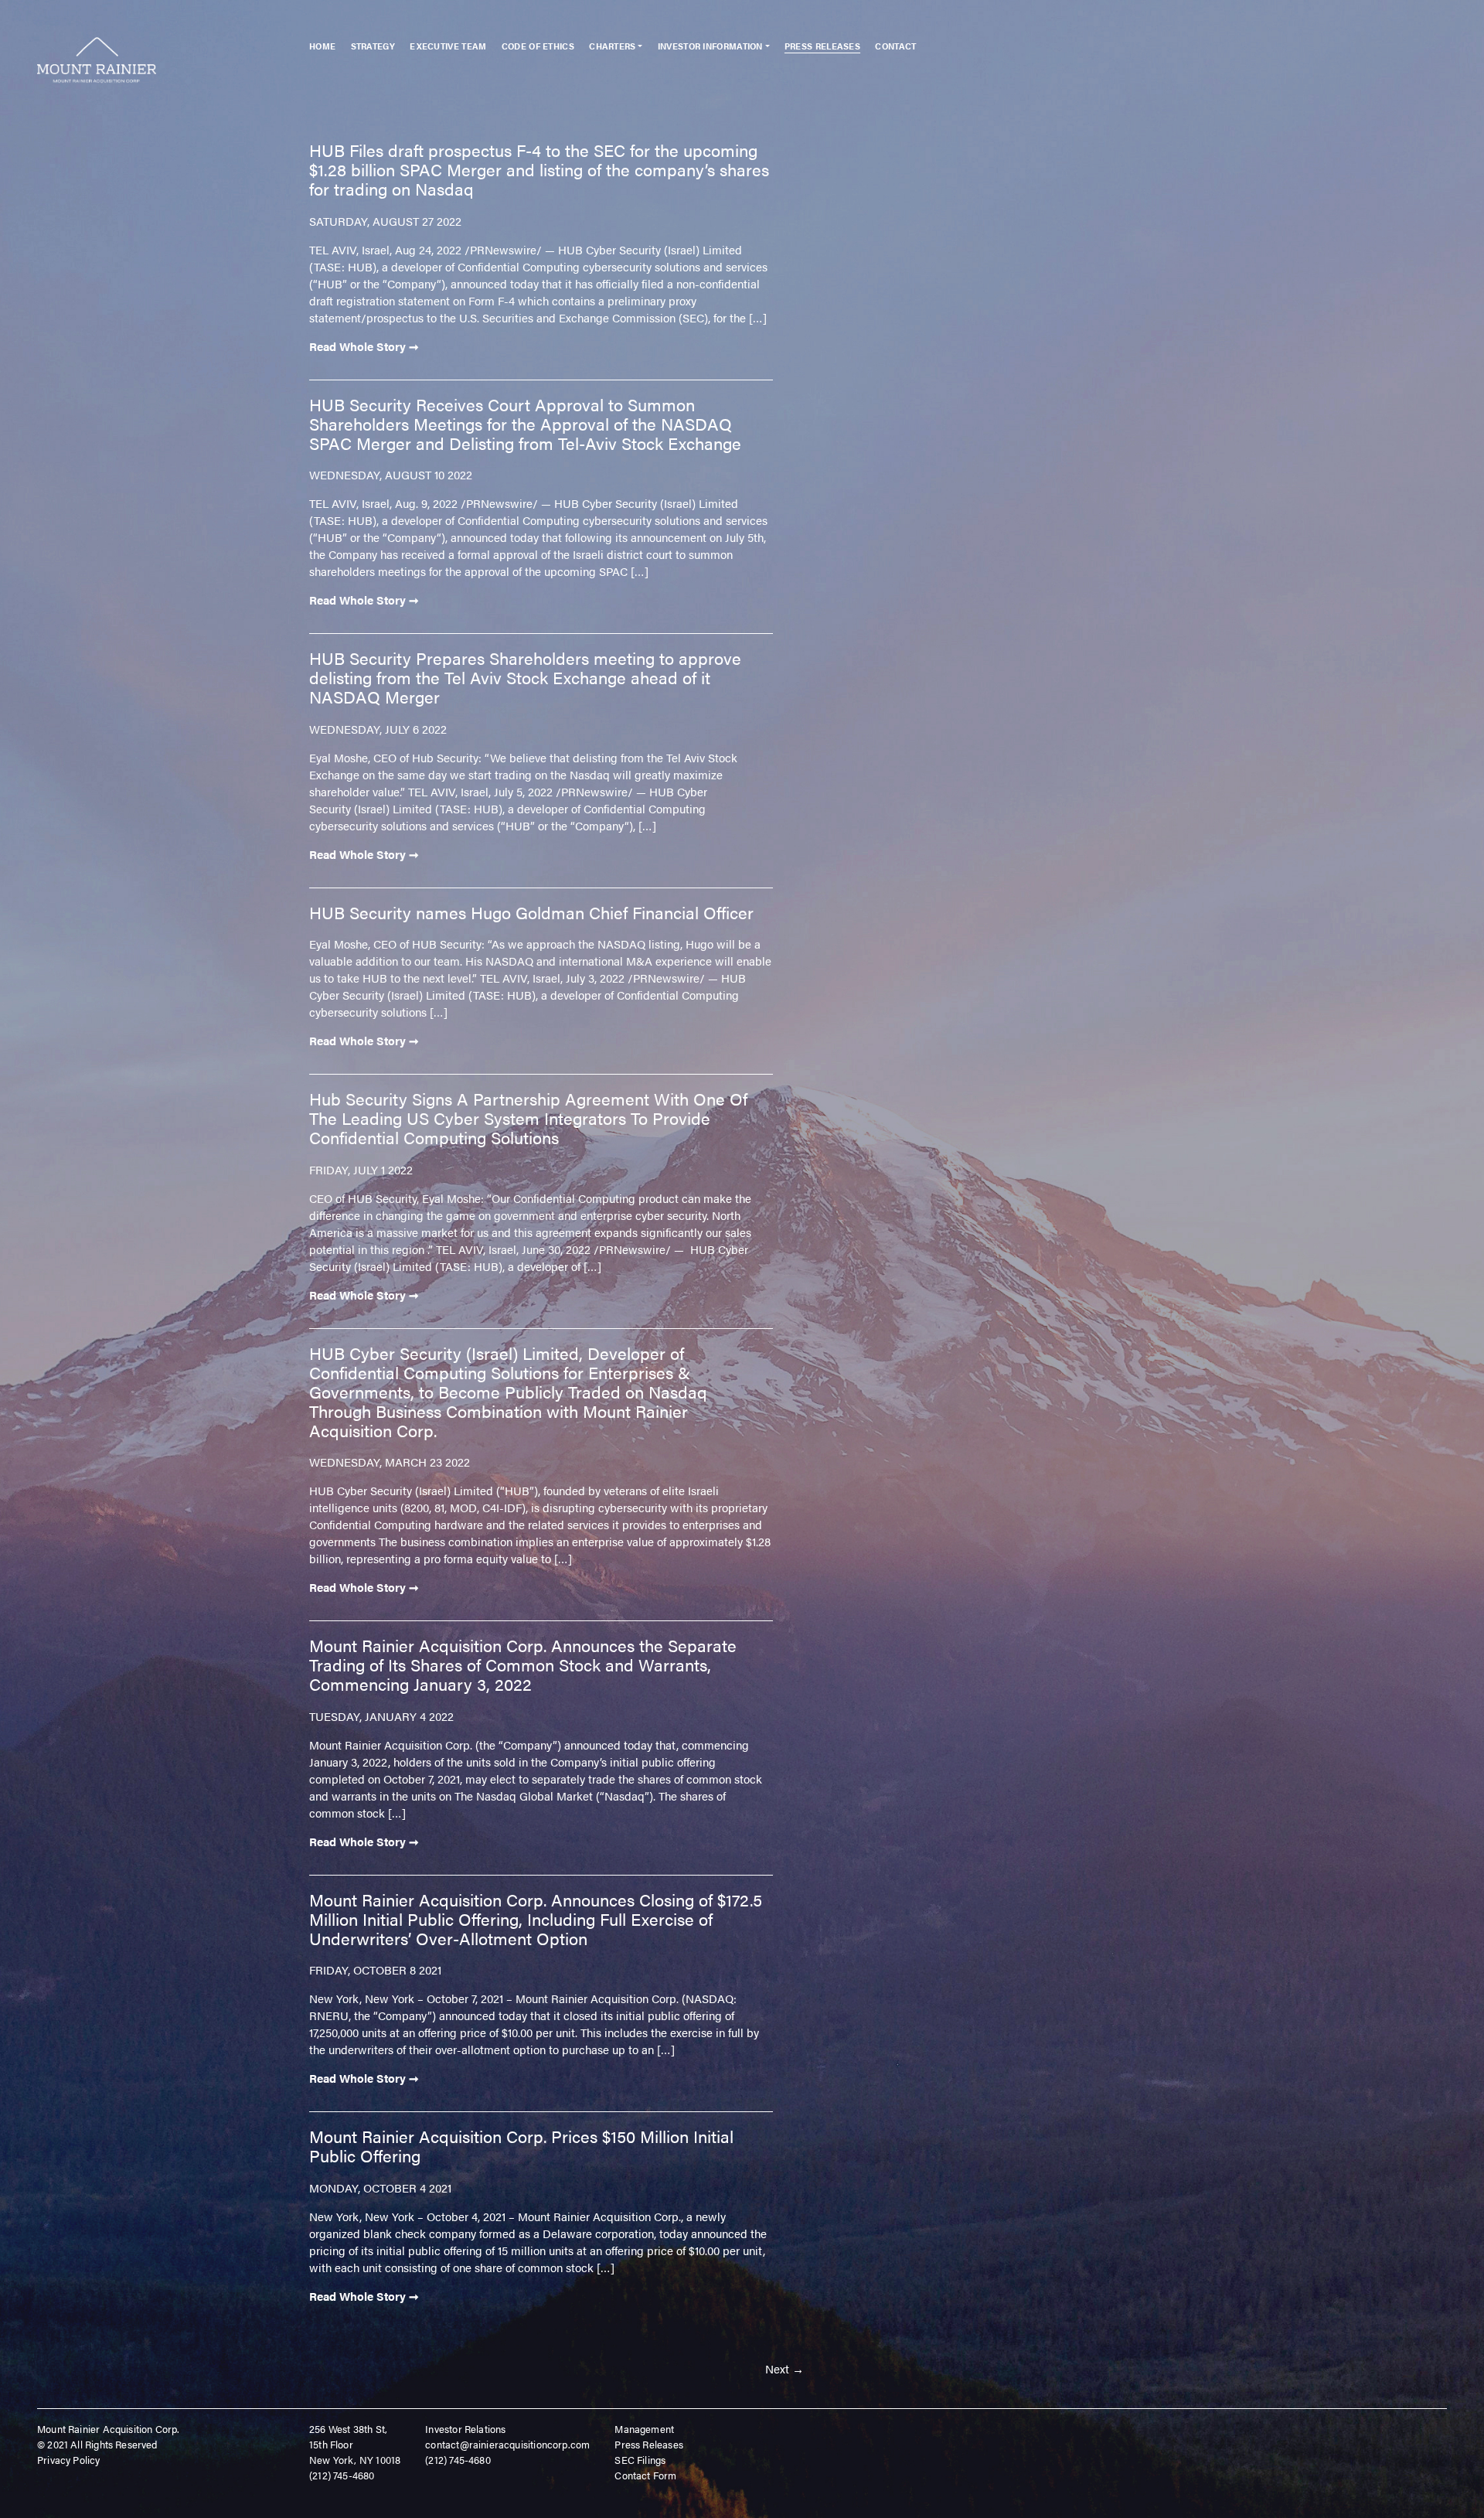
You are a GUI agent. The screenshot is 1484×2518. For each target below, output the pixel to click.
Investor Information (710, 46)
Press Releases (822, 46)
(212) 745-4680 (342, 2475)
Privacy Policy (69, 2460)
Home (322, 46)
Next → (785, 2368)
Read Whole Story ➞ (364, 346)
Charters (612, 46)
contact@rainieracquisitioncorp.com (507, 2444)
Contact (895, 46)
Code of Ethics (538, 46)
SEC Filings (640, 2460)
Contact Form (645, 2475)
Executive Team (448, 46)
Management (644, 2429)
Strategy (373, 46)
